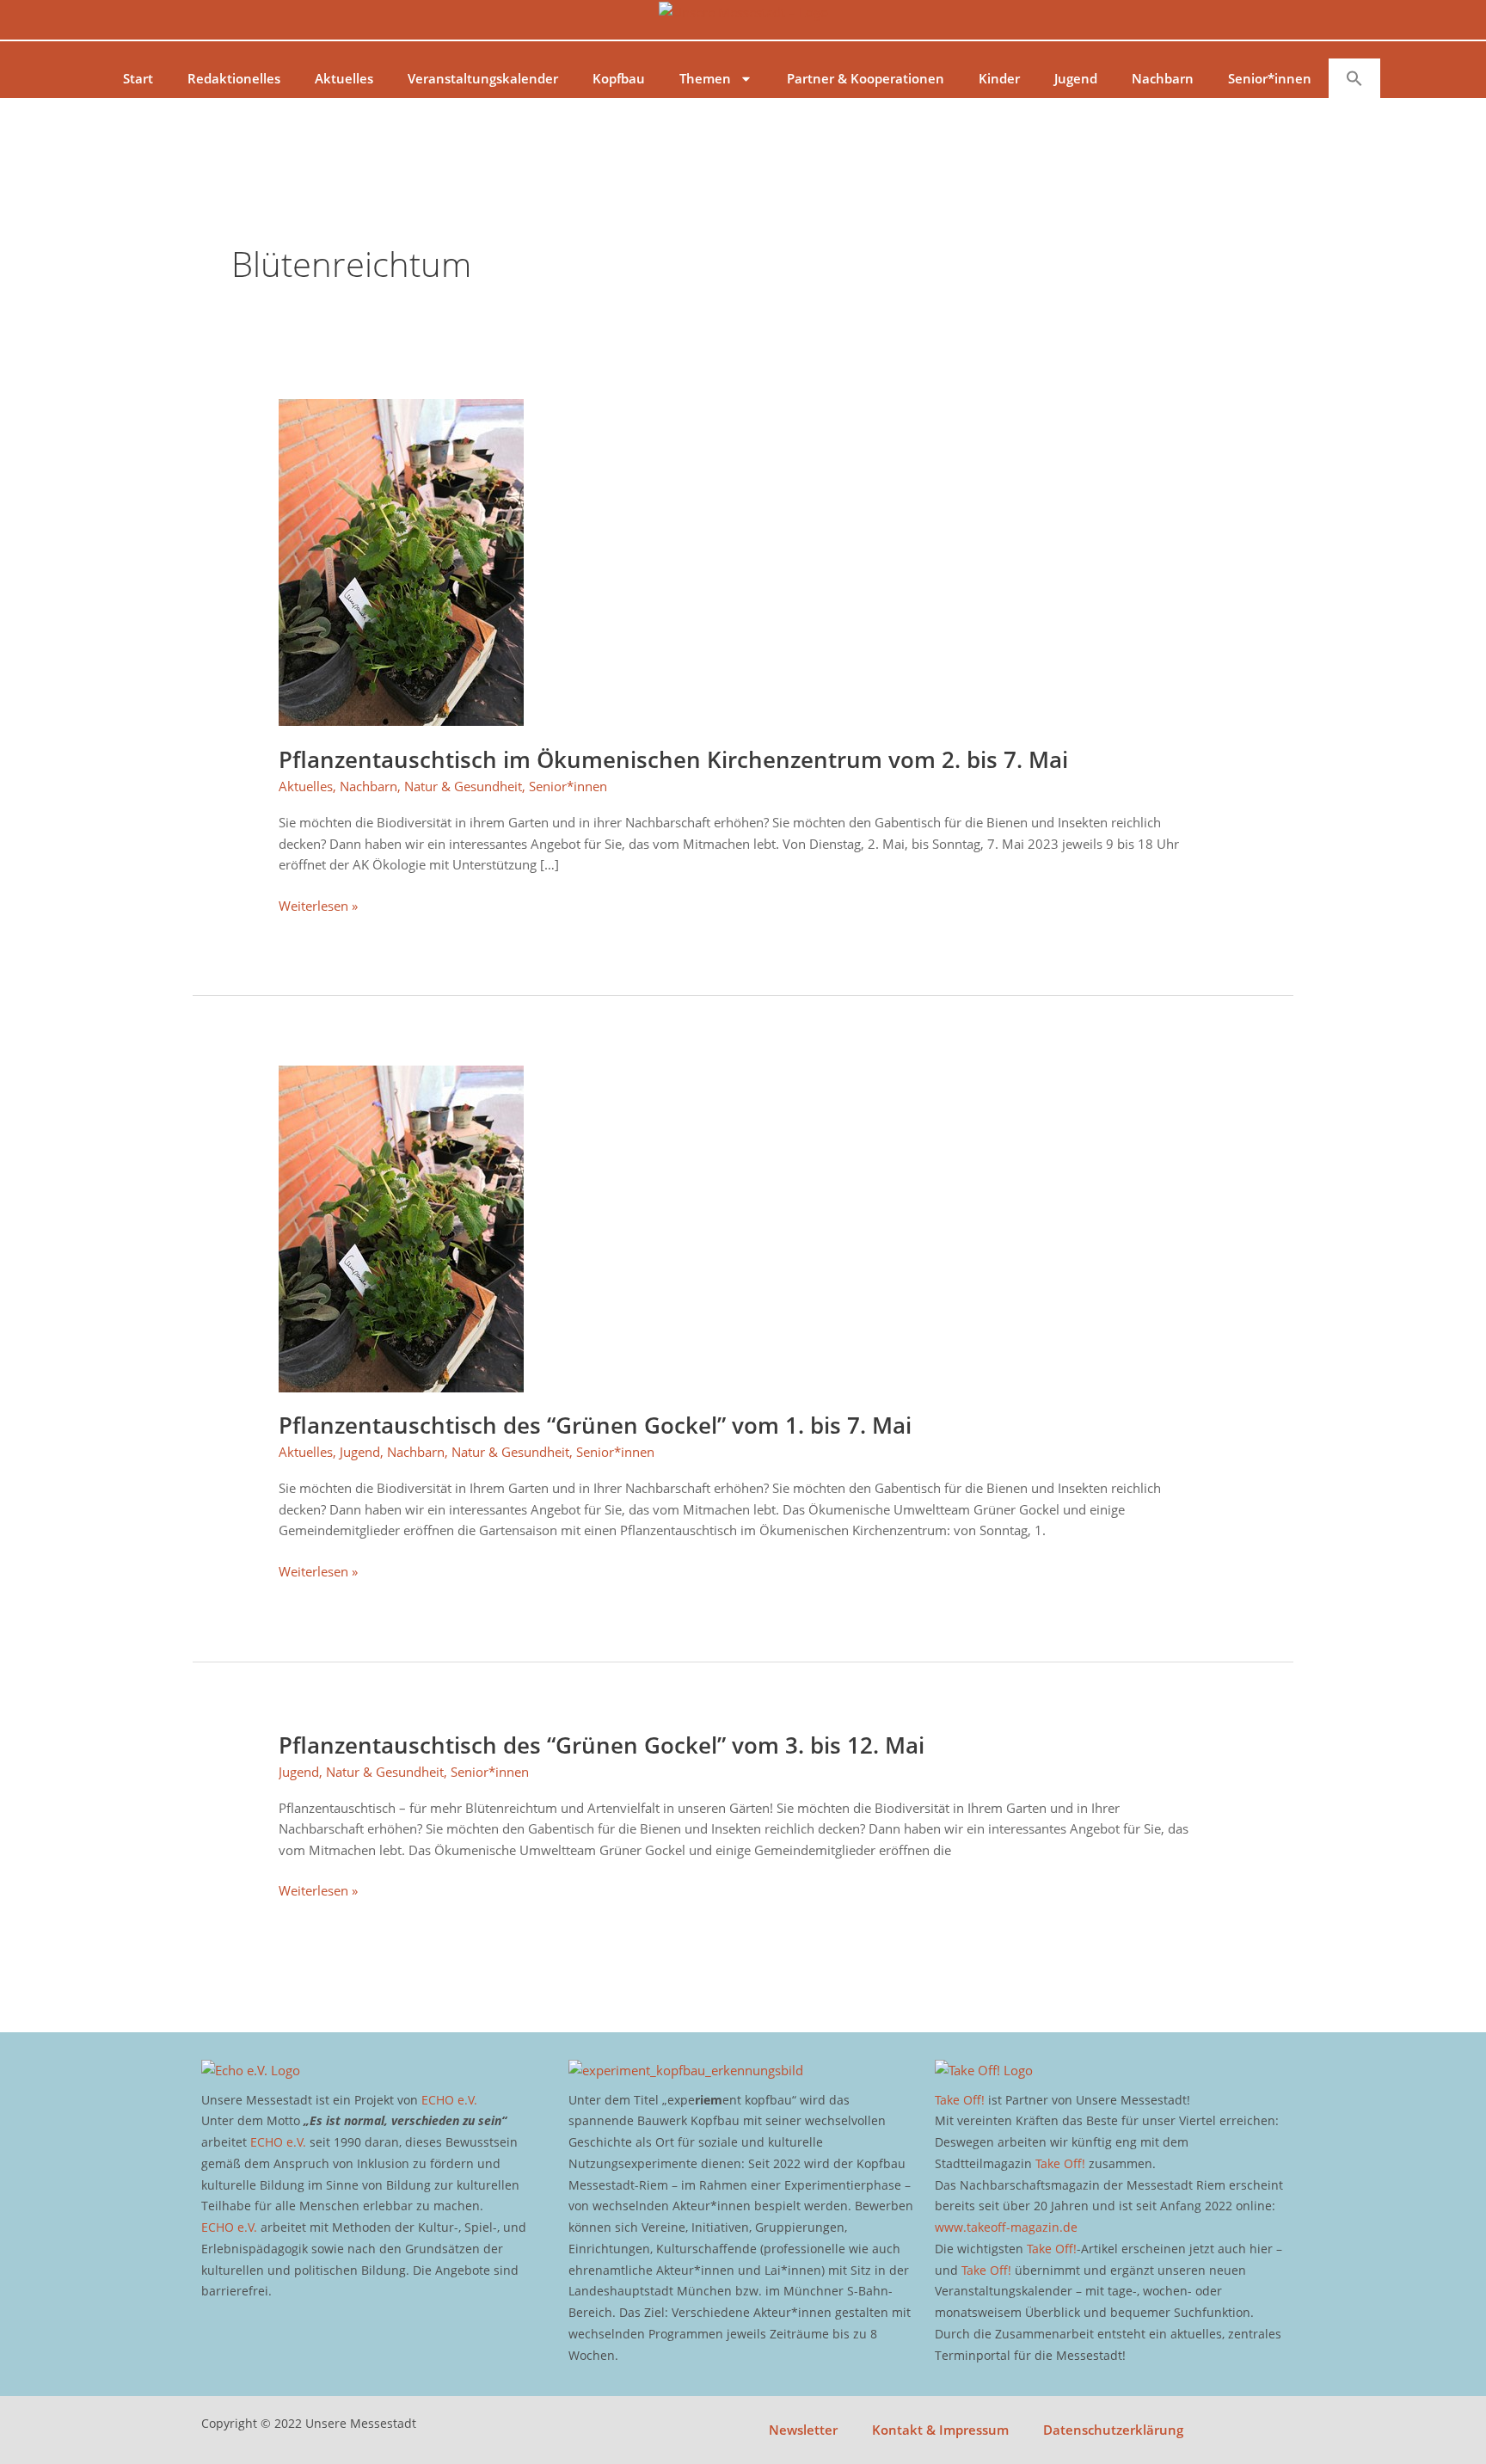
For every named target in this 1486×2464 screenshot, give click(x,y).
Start (138, 78)
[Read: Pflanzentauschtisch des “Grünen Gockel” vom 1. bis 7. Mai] (401, 1227)
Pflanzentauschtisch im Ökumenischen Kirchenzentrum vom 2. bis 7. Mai (673, 759)
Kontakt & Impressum (940, 2430)
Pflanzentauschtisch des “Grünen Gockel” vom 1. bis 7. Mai (595, 1425)
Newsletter (803, 2430)
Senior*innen (1270, 78)
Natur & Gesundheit (463, 786)
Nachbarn (1163, 78)
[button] (1354, 78)
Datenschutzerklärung (1113, 2430)
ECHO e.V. (449, 2100)
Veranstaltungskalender (483, 78)
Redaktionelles (234, 78)
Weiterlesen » (318, 905)
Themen (705, 78)
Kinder (999, 78)
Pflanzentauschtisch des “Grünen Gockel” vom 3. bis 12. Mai (602, 1745)
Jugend (1076, 78)
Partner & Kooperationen (866, 78)
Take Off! (960, 2100)
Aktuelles (344, 78)
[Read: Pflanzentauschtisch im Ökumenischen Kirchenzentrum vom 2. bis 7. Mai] (401, 561)
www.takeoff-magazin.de (1006, 2227)
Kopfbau (619, 78)
